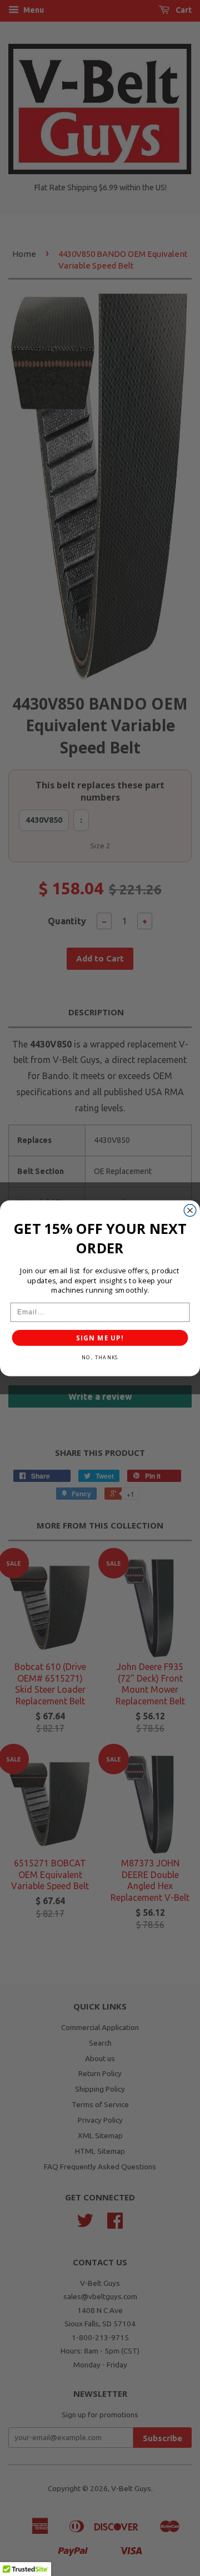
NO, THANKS (100, 1357)
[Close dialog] (190, 1210)
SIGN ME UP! (100, 1338)
